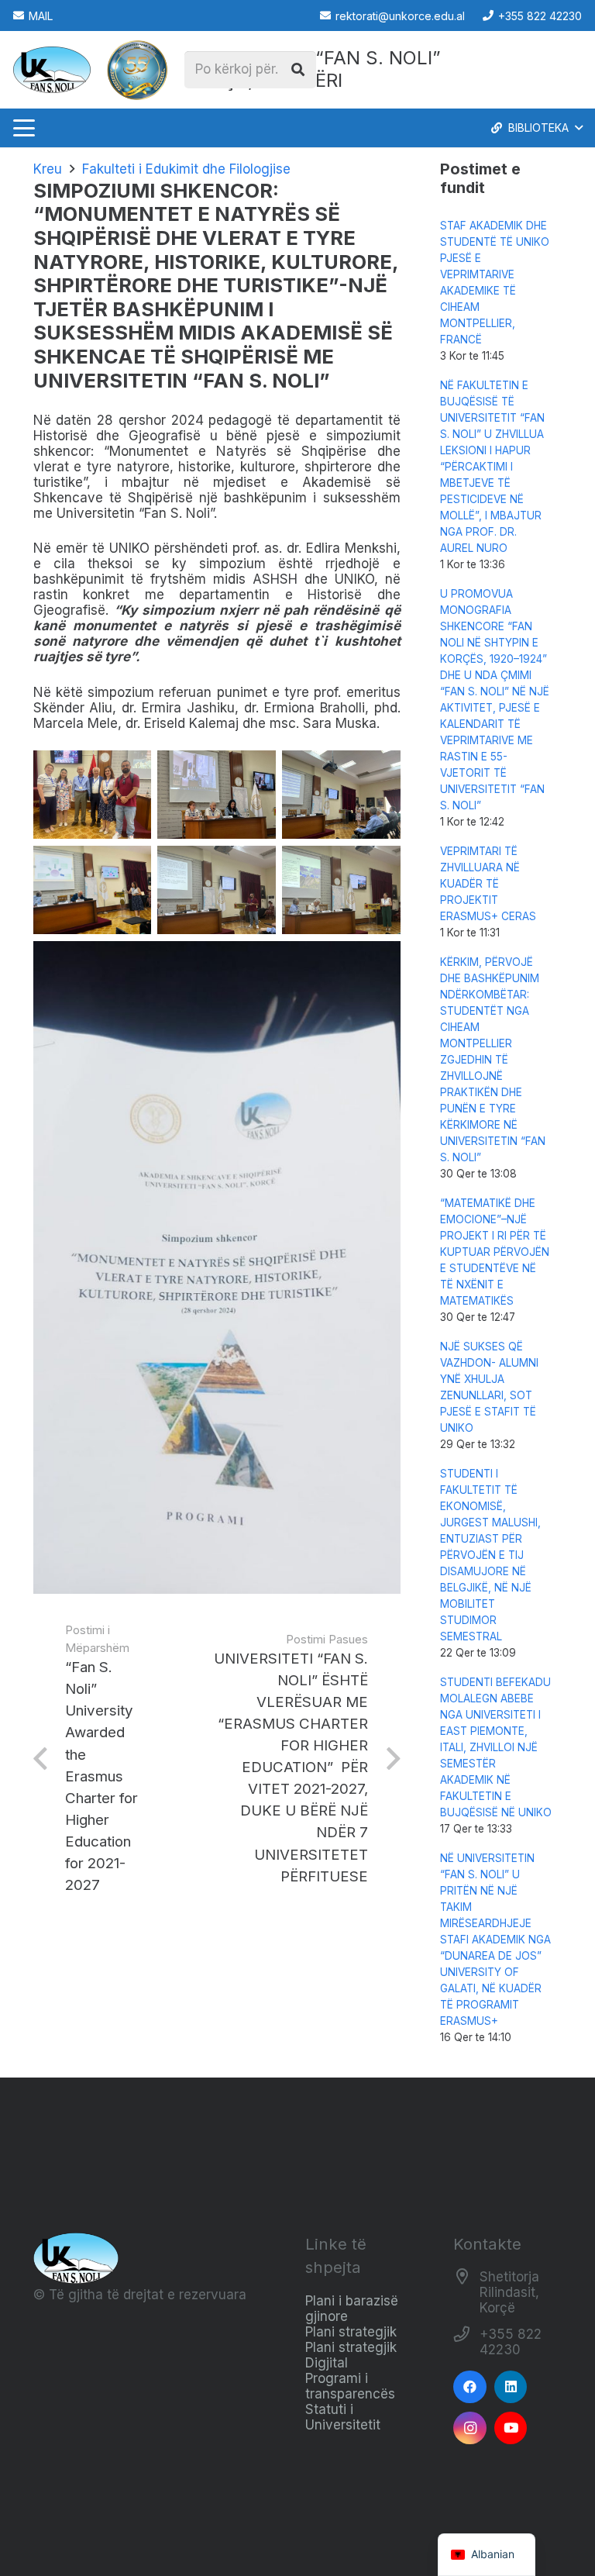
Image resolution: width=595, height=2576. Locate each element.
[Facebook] (470, 2387)
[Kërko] (297, 70)
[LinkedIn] (511, 2387)
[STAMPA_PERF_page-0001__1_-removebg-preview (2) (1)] (137, 70)
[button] (24, 128)
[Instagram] (470, 2428)
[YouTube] (511, 2428)
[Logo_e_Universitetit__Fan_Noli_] (52, 70)
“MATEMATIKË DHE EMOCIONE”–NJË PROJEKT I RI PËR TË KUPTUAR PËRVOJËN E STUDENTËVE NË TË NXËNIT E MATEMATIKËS (495, 1252)
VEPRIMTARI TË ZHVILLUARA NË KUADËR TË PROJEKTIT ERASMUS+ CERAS (488, 884)
